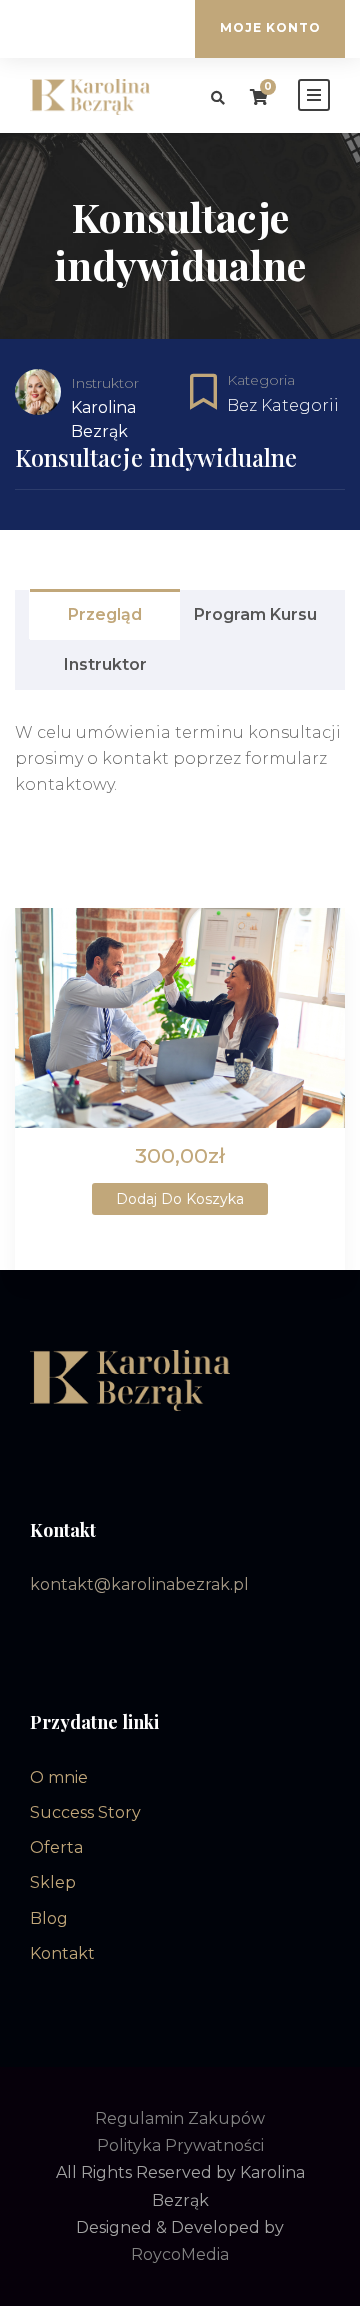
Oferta (56, 1847)
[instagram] (126, 29)
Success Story (85, 1812)
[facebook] (95, 29)
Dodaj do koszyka (180, 1199)
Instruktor (105, 383)
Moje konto (270, 27)
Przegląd (105, 614)
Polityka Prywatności (180, 2145)
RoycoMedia (180, 2254)
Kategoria (261, 380)
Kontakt (62, 1953)
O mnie (59, 1777)
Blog (49, 1918)
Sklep (53, 1882)
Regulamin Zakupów (180, 2118)
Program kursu (255, 614)
